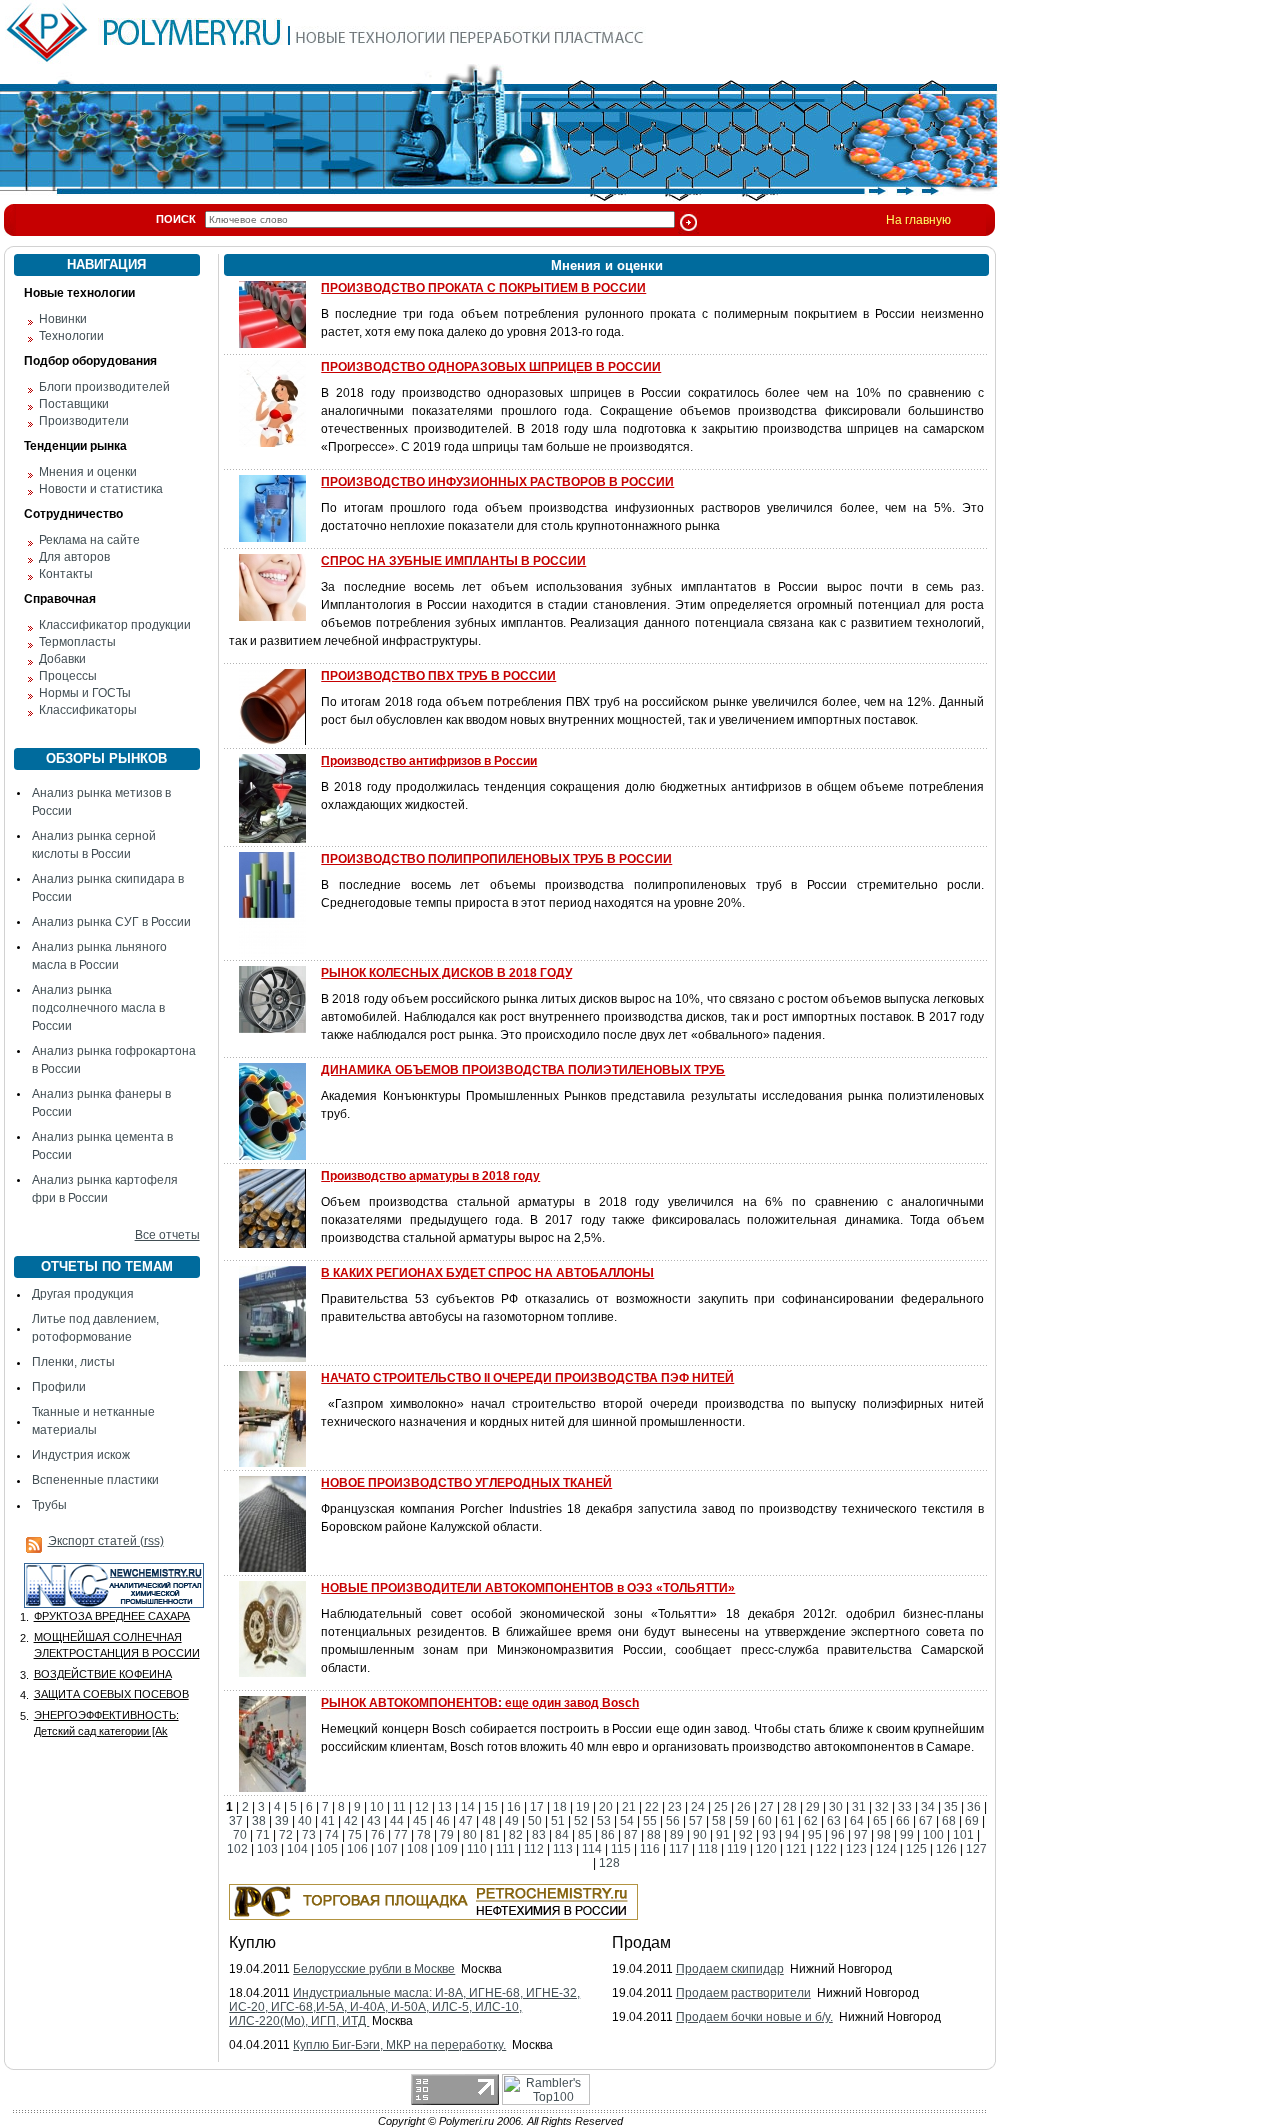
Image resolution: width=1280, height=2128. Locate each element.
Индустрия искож (81, 1455)
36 (974, 1807)
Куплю (252, 1942)
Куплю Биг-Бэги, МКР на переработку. (399, 2045)
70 (240, 1835)
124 (886, 1849)
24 (698, 1807)
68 (949, 1821)
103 (267, 1849)
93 (769, 1835)
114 (592, 1849)
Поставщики (74, 404)
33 (905, 1807)
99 (907, 1835)
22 (652, 1807)
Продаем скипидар (730, 1969)
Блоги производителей (104, 387)
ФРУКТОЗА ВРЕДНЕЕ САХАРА (112, 1616)
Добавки (62, 659)
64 (857, 1821)
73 (309, 1835)
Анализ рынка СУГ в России (111, 922)
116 (650, 1849)
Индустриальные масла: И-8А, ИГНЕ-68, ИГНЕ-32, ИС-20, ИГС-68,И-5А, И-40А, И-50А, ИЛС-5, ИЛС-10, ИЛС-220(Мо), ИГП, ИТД (404, 2007)
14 (468, 1807)
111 (505, 1849)
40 (305, 1821)
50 (535, 1821)
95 (815, 1835)
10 (377, 1807)
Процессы (68, 676)
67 (926, 1821)
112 (534, 1849)
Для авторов (74, 557)
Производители (84, 421)
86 (608, 1835)
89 (677, 1835)
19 (583, 1807)
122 (826, 1849)
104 (297, 1849)
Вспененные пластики (95, 1480)
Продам (641, 1942)
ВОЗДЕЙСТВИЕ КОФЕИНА (103, 1674)
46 (443, 1821)
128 (609, 1863)
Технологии (71, 336)
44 (397, 1821)
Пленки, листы (73, 1362)
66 (903, 1821)
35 (951, 1807)
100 (933, 1835)
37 (236, 1821)
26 (744, 1807)
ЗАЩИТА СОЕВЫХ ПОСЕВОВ (111, 1694)
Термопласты (77, 642)
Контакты (66, 574)
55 (650, 1821)
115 (621, 1849)
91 (723, 1835)
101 (963, 1835)
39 (282, 1821)
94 (792, 1835)
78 (424, 1835)
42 (351, 1821)
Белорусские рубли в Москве (374, 1969)
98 (884, 1835)
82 (516, 1835)
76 (378, 1835)
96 (838, 1835)
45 (420, 1821)
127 (976, 1849)
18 (560, 1807)
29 (813, 1807)
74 (332, 1835)
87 (631, 1835)
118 (708, 1849)
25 (721, 1807)
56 (673, 1821)
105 (327, 1849)
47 (466, 1821)
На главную (918, 220)
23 (675, 1807)
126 (946, 1849)
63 (834, 1821)
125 (916, 1849)
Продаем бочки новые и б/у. (754, 2017)
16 (514, 1807)
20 (606, 1807)
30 (836, 1807)
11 (399, 1807)
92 (746, 1835)
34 (928, 1807)
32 (882, 1807)
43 (374, 1821)
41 (328, 1821)
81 (493, 1835)
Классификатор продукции (115, 625)
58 (719, 1821)
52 (581, 1821)
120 (766, 1849)
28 (790, 1807)
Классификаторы (88, 710)
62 (811, 1821)
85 (585, 1835)
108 (417, 1849)
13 (445, 1807)
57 (696, 1821)
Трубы (49, 1505)
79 (447, 1835)
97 (861, 1835)
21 (629, 1807)
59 (742, 1821)
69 (972, 1821)
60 (765, 1821)
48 (489, 1821)
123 (856, 1849)
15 (491, 1807)
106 (357, 1849)
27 (767, 1807)
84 (562, 1835)
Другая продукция (83, 1294)
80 (470, 1835)
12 (422, 1807)
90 (700, 1835)
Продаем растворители (743, 1993)
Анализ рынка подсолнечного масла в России (98, 1008)
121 (796, 1849)
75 (355, 1835)
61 (788, 1821)
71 (263, 1835)
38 (259, 1821)
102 (237, 1849)
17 (537, 1807)
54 (627, 1821)
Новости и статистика (101, 489)
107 (387, 1849)
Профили (59, 1387)
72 (286, 1835)
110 (477, 1849)
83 (539, 1835)
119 (737, 1849)
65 (880, 1821)
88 (654, 1835)
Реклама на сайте (89, 540)
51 (558, 1821)
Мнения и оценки (88, 472)
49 (512, 1821)
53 (604, 1821)
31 (859, 1807)
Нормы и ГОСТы (85, 693)
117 (679, 1849)
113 (563, 1849)
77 (401, 1835)
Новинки (63, 319)
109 (447, 1849)
